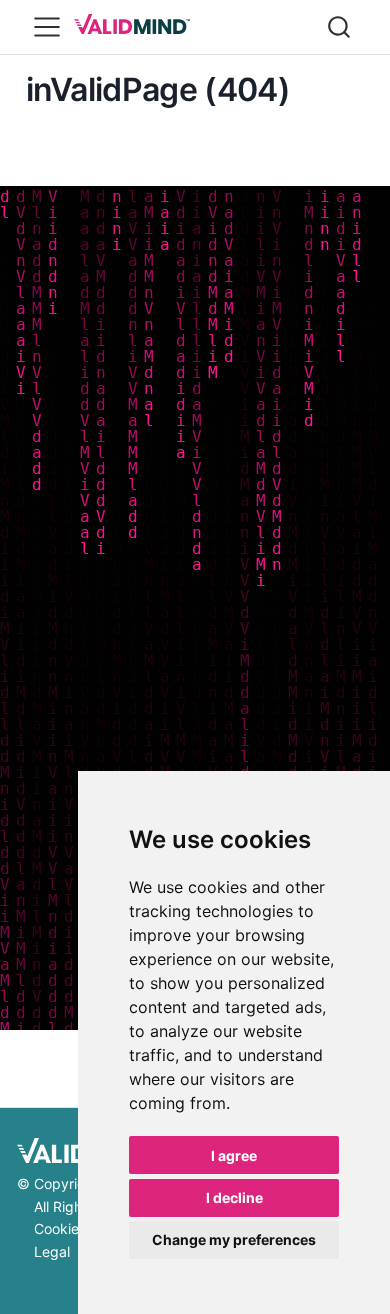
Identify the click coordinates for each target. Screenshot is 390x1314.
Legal (52, 1251)
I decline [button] (234, 1197)
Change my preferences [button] (234, 1239)
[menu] (47, 27)
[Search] (339, 27)
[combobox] (340, 27)
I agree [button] (234, 1155)
